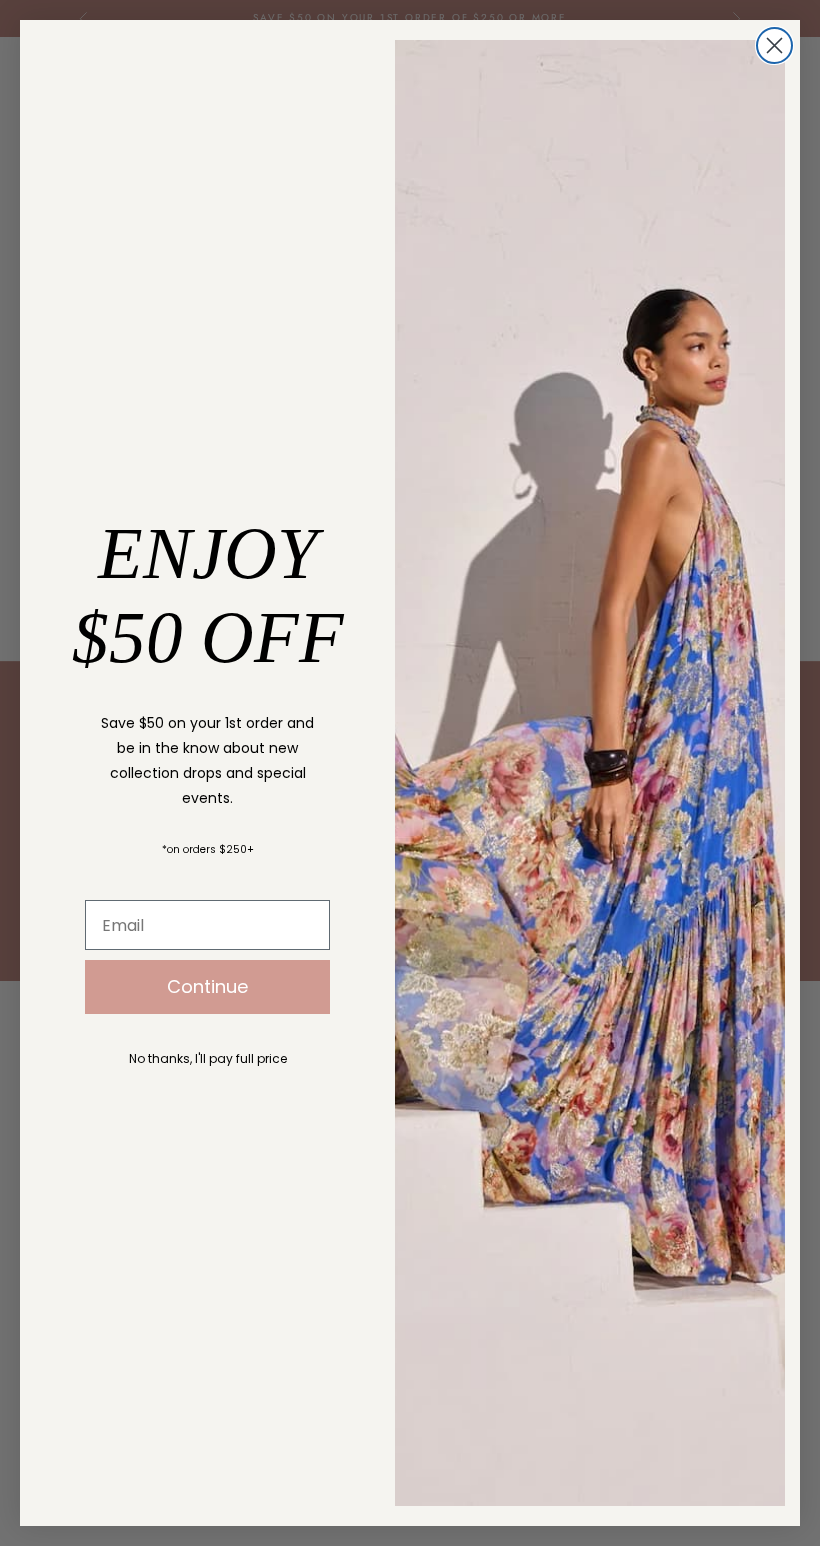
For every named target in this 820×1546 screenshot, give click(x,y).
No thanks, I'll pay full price (208, 1058)
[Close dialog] (774, 45)
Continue (207, 986)
